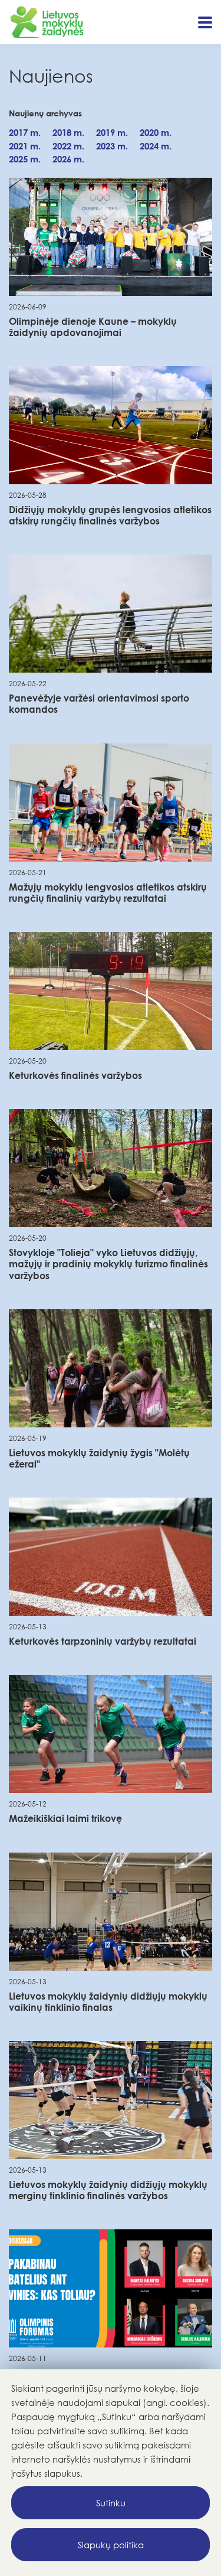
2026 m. (68, 159)
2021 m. (25, 146)
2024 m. (156, 146)
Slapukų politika (111, 2545)
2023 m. (112, 146)
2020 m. (156, 132)
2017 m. (25, 132)
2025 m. (25, 159)
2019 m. (112, 132)
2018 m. (68, 132)
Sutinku (111, 2503)
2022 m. (68, 146)
